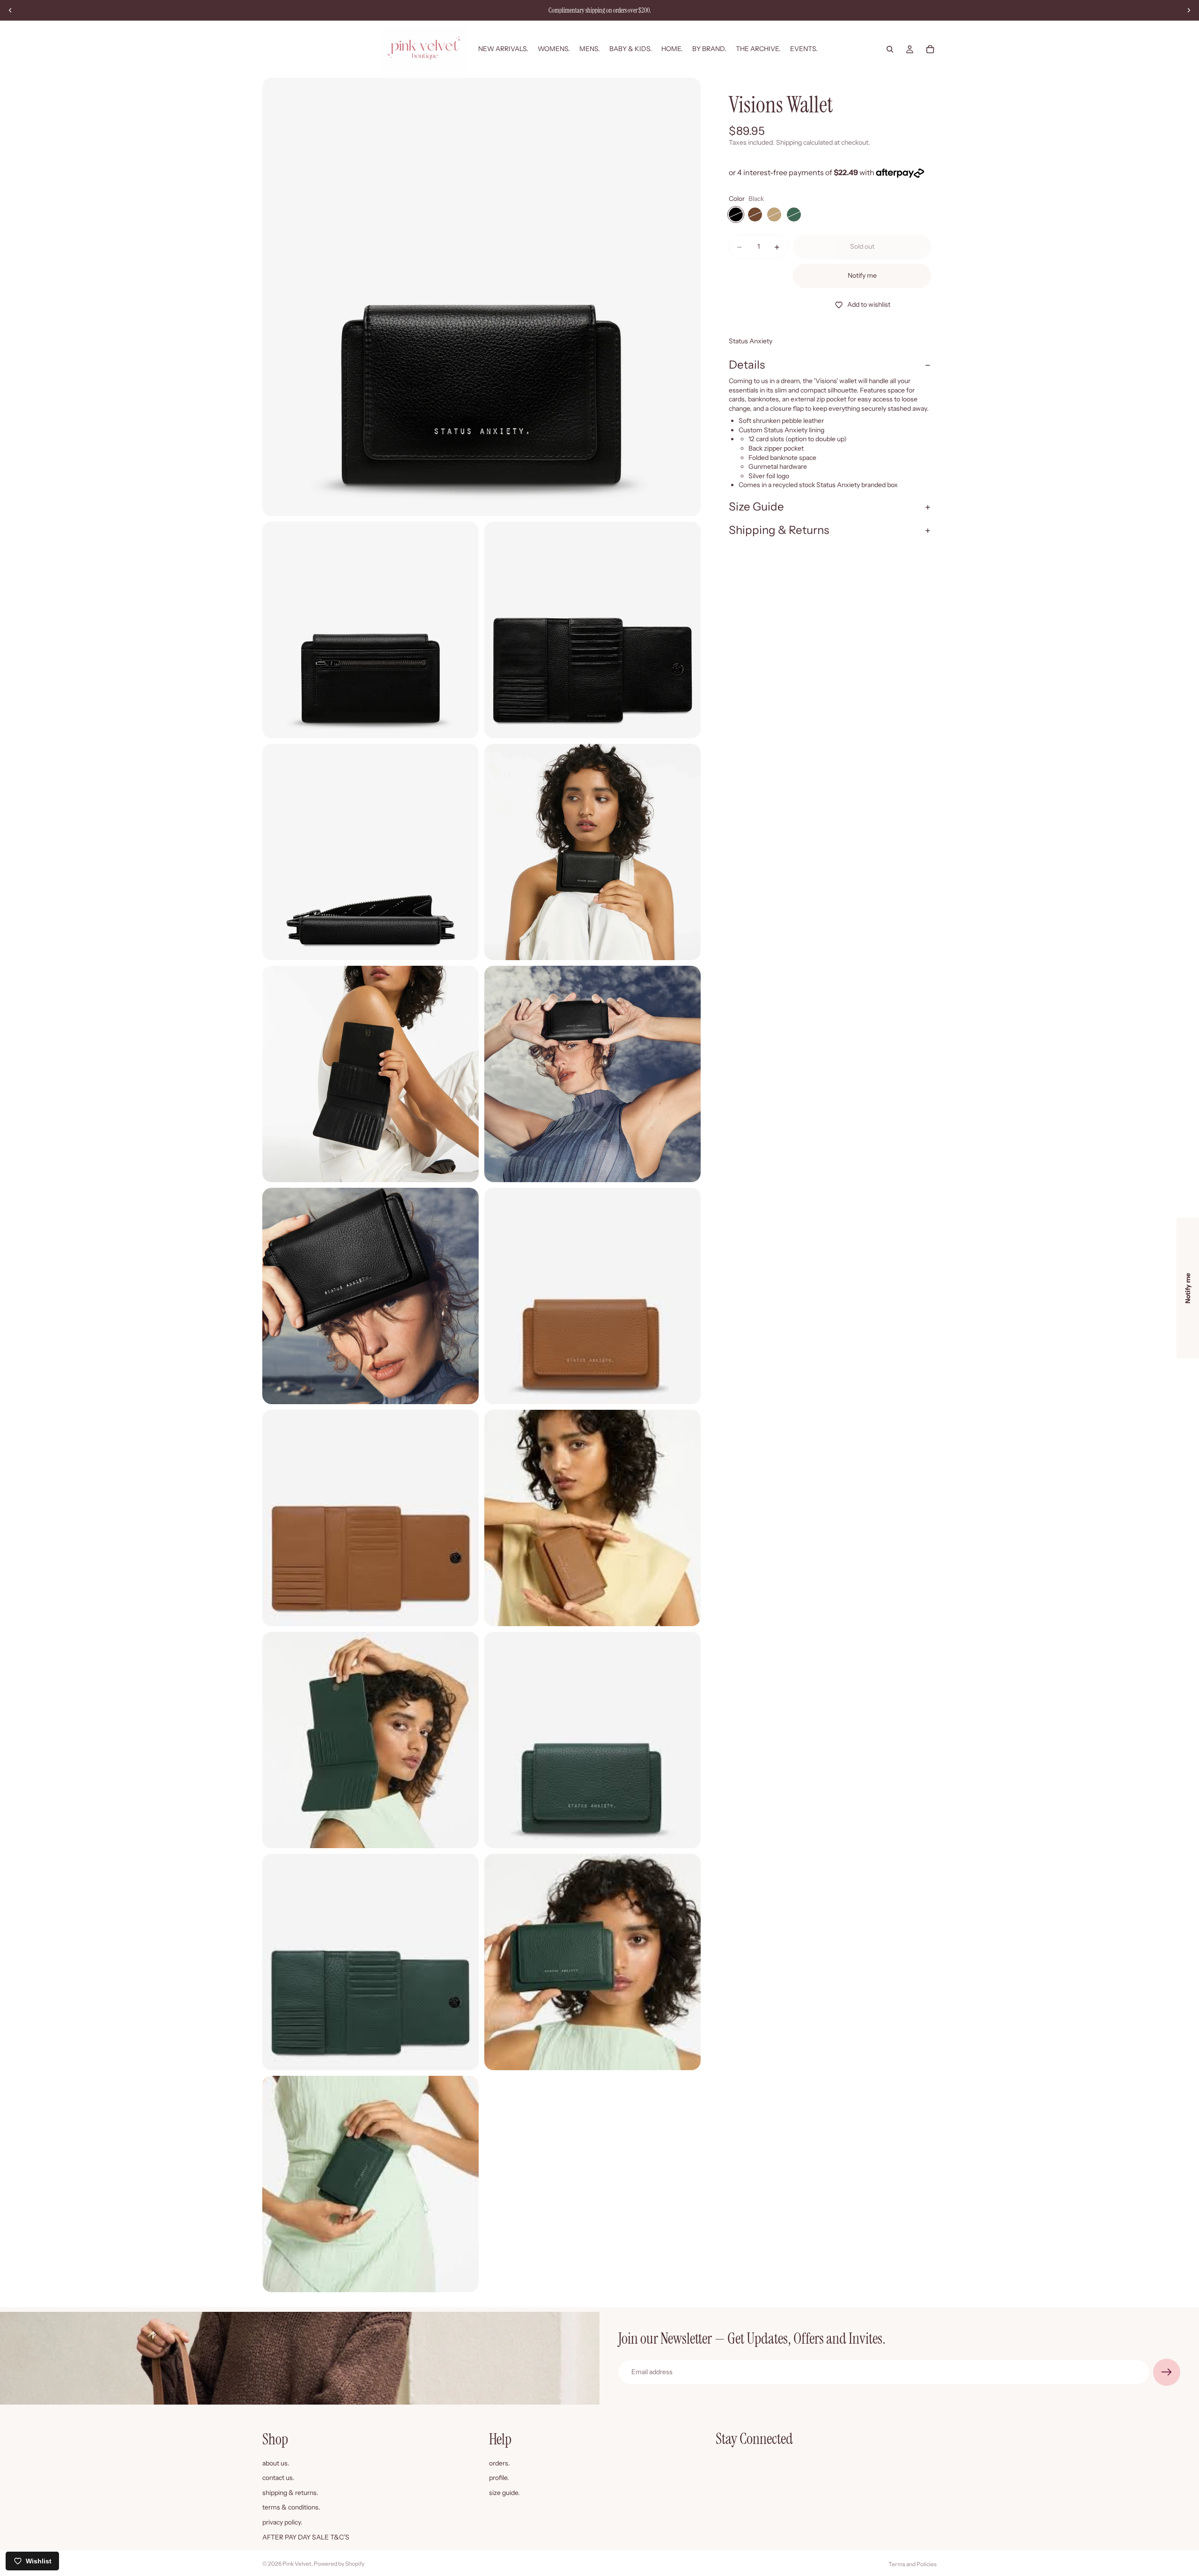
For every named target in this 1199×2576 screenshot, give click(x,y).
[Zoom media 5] (592, 852)
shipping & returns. (290, 2492)
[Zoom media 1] (481, 297)
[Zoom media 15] (592, 1962)
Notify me (862, 275)
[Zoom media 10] (370, 1518)
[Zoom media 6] (370, 1074)
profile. (499, 2478)
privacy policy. (282, 2522)
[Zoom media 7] (592, 1074)
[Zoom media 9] (592, 1296)
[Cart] (930, 49)
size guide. (504, 2492)
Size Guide (756, 507)
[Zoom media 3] (592, 630)
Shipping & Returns (779, 530)
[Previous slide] (10, 10)
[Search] (890, 49)
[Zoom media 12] (370, 1740)
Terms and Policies (913, 2564)
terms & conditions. (291, 2507)
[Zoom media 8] (370, 1296)
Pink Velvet (297, 2564)
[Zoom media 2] (370, 630)
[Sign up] (1167, 2372)
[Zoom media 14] (370, 1962)
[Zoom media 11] (592, 1518)
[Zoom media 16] (370, 2184)
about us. (276, 2463)
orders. (500, 2463)
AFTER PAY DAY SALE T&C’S (306, 2537)
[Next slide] (1189, 10)
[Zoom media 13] (592, 1740)
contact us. (278, 2478)
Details (747, 365)
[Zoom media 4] (370, 852)
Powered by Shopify (339, 2564)
